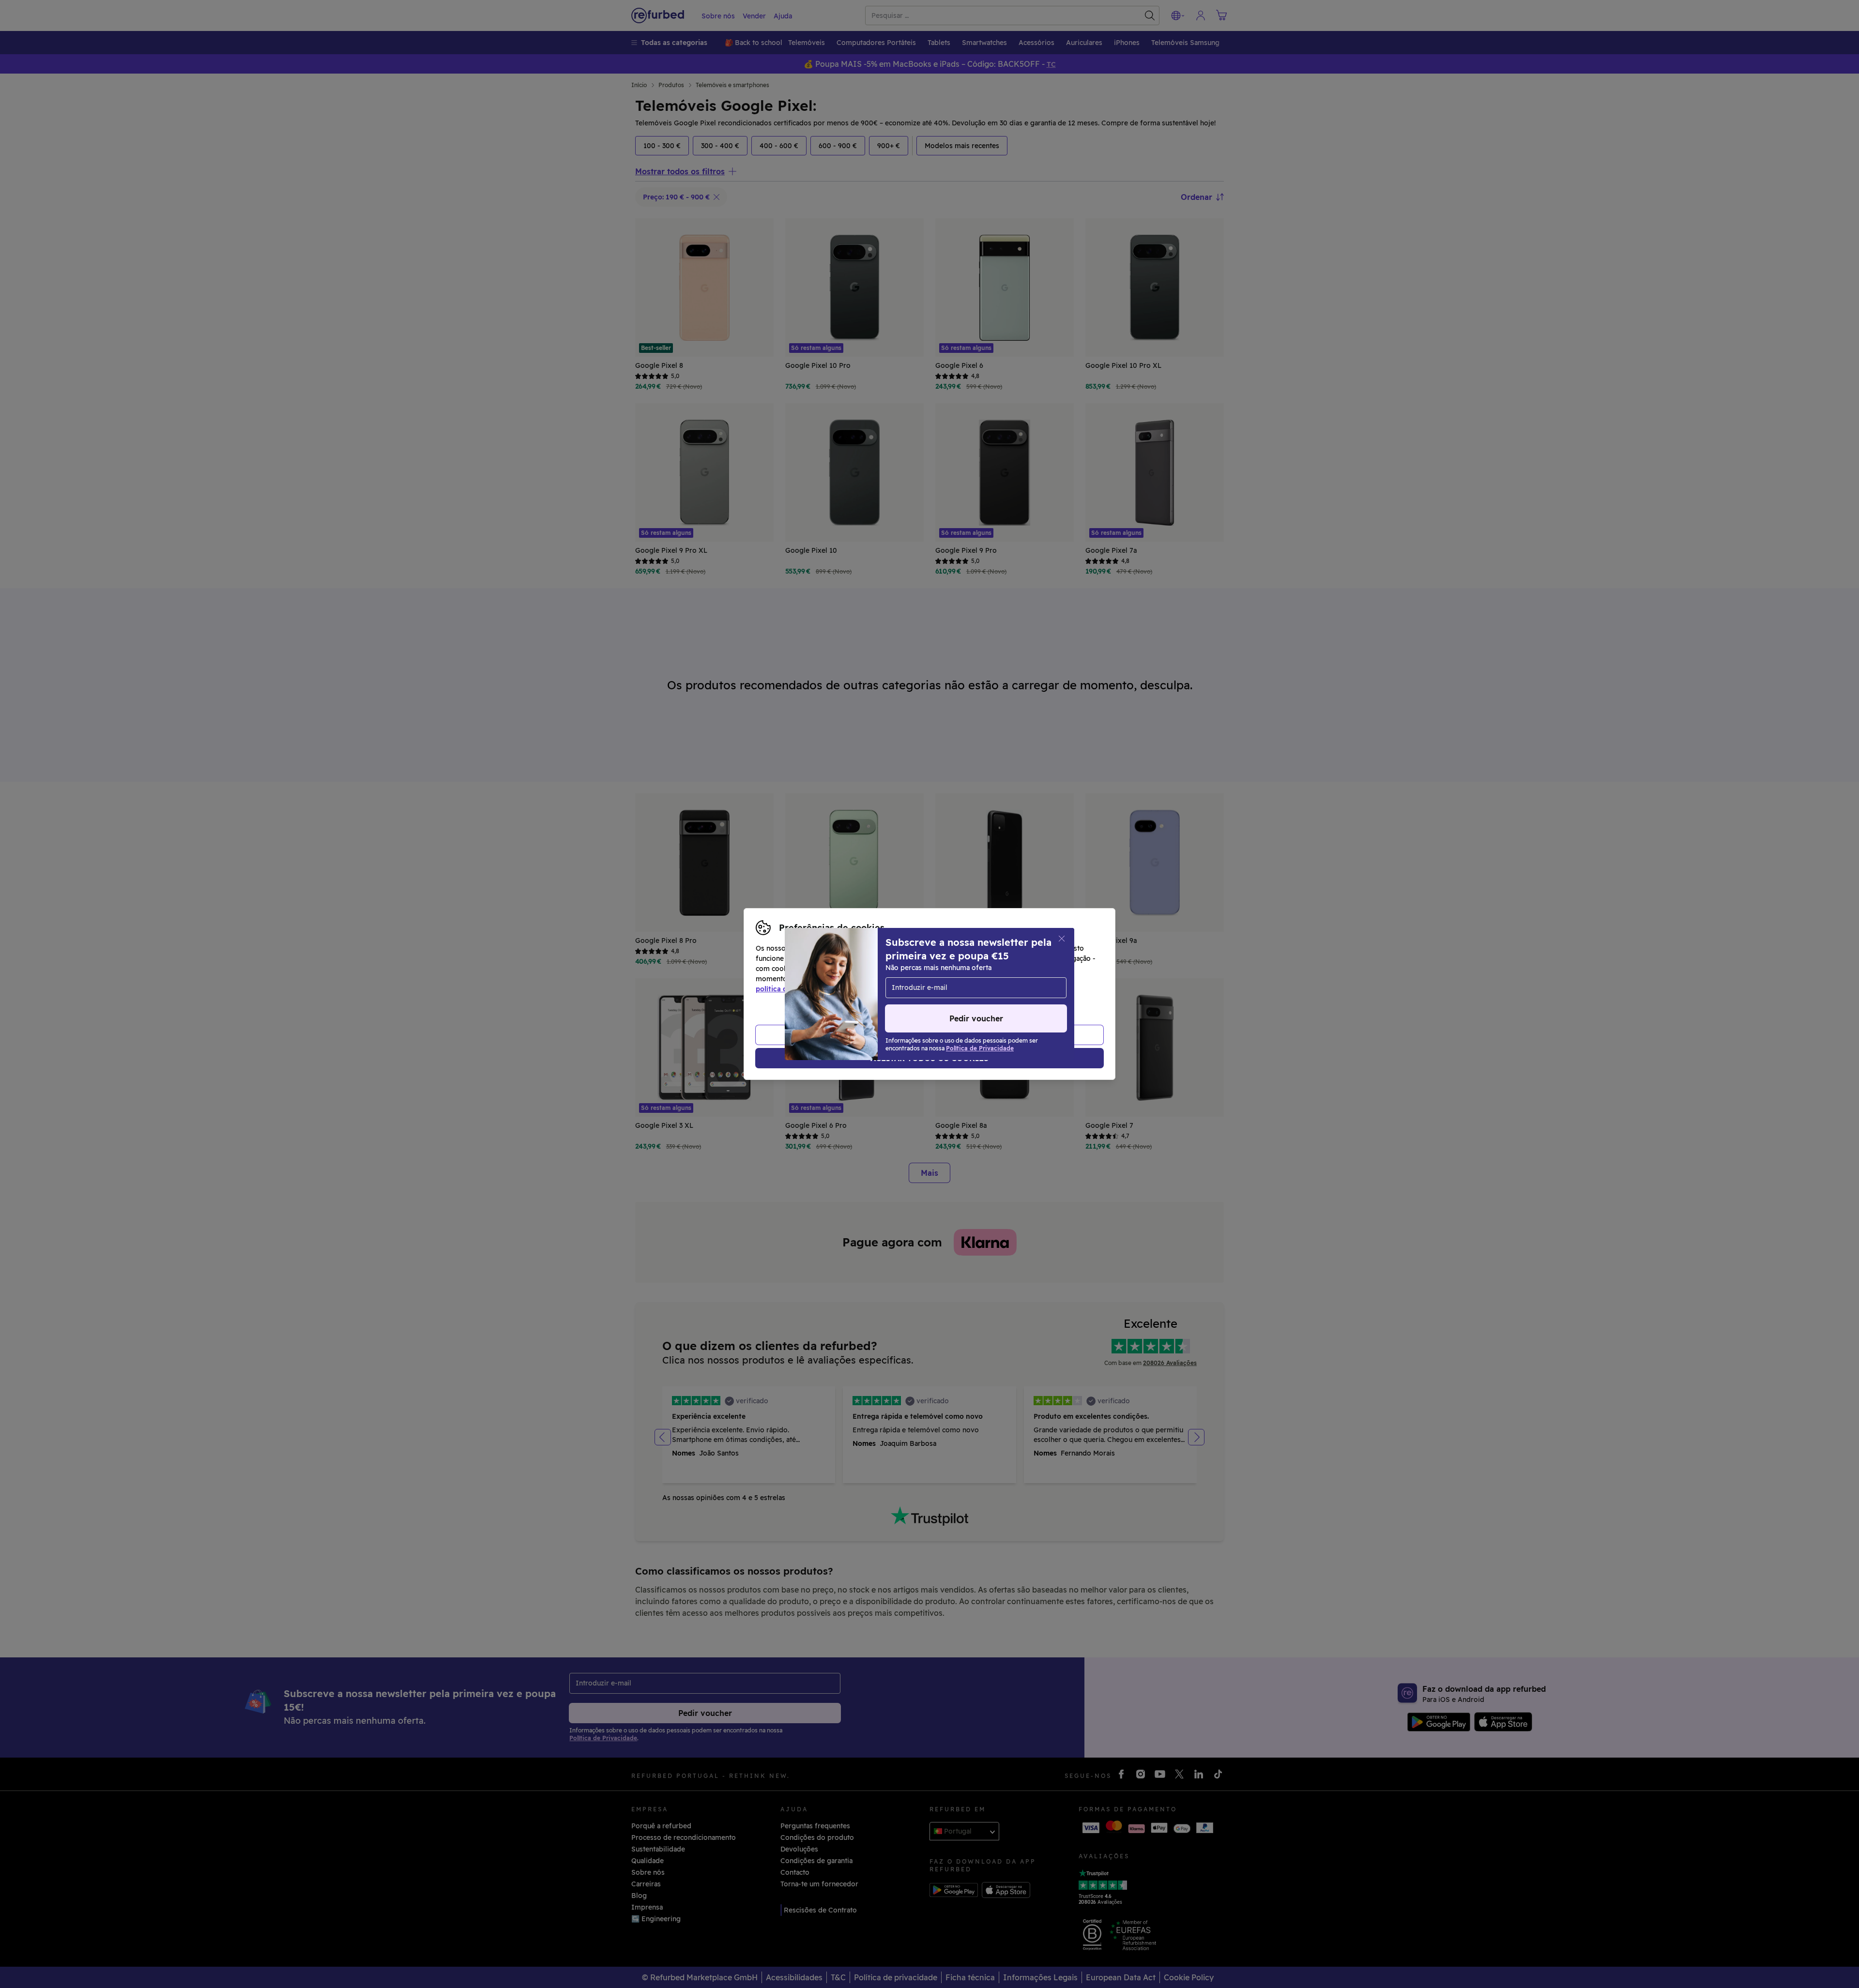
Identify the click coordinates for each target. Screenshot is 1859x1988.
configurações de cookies (990, 969)
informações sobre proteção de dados (897, 979)
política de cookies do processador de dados (831, 989)
